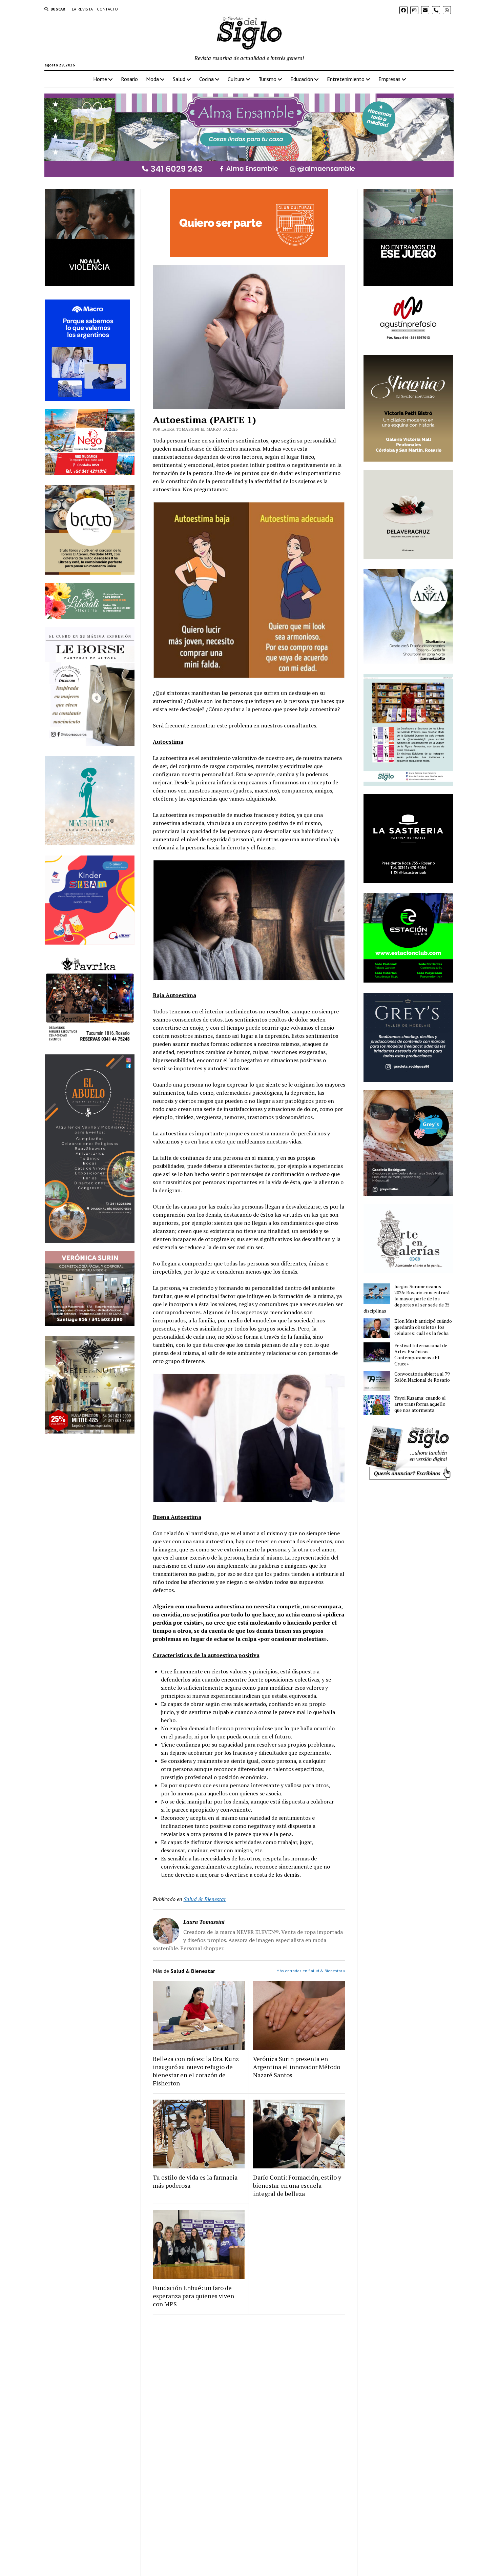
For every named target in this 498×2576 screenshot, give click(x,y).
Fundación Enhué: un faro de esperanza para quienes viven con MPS (193, 2296)
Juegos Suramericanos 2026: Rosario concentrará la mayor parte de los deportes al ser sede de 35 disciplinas (407, 1299)
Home (100, 79)
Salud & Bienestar (205, 1899)
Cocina (206, 79)
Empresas (389, 79)
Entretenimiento (346, 79)
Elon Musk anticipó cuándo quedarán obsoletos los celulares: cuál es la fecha (423, 1327)
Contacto (107, 9)
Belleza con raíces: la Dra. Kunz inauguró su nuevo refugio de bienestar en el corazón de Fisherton (196, 2071)
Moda (152, 79)
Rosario (129, 79)
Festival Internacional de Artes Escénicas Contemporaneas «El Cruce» (421, 1355)
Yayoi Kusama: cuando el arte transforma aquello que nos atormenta (420, 1404)
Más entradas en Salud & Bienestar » (311, 1971)
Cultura (236, 79)
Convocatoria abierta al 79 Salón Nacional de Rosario (422, 1377)
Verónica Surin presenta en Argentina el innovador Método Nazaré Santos (297, 2067)
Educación (302, 79)
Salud (179, 79)
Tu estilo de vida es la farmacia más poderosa (195, 2181)
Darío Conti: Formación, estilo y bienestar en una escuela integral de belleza (297, 2185)
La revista (82, 9)
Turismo (267, 79)
